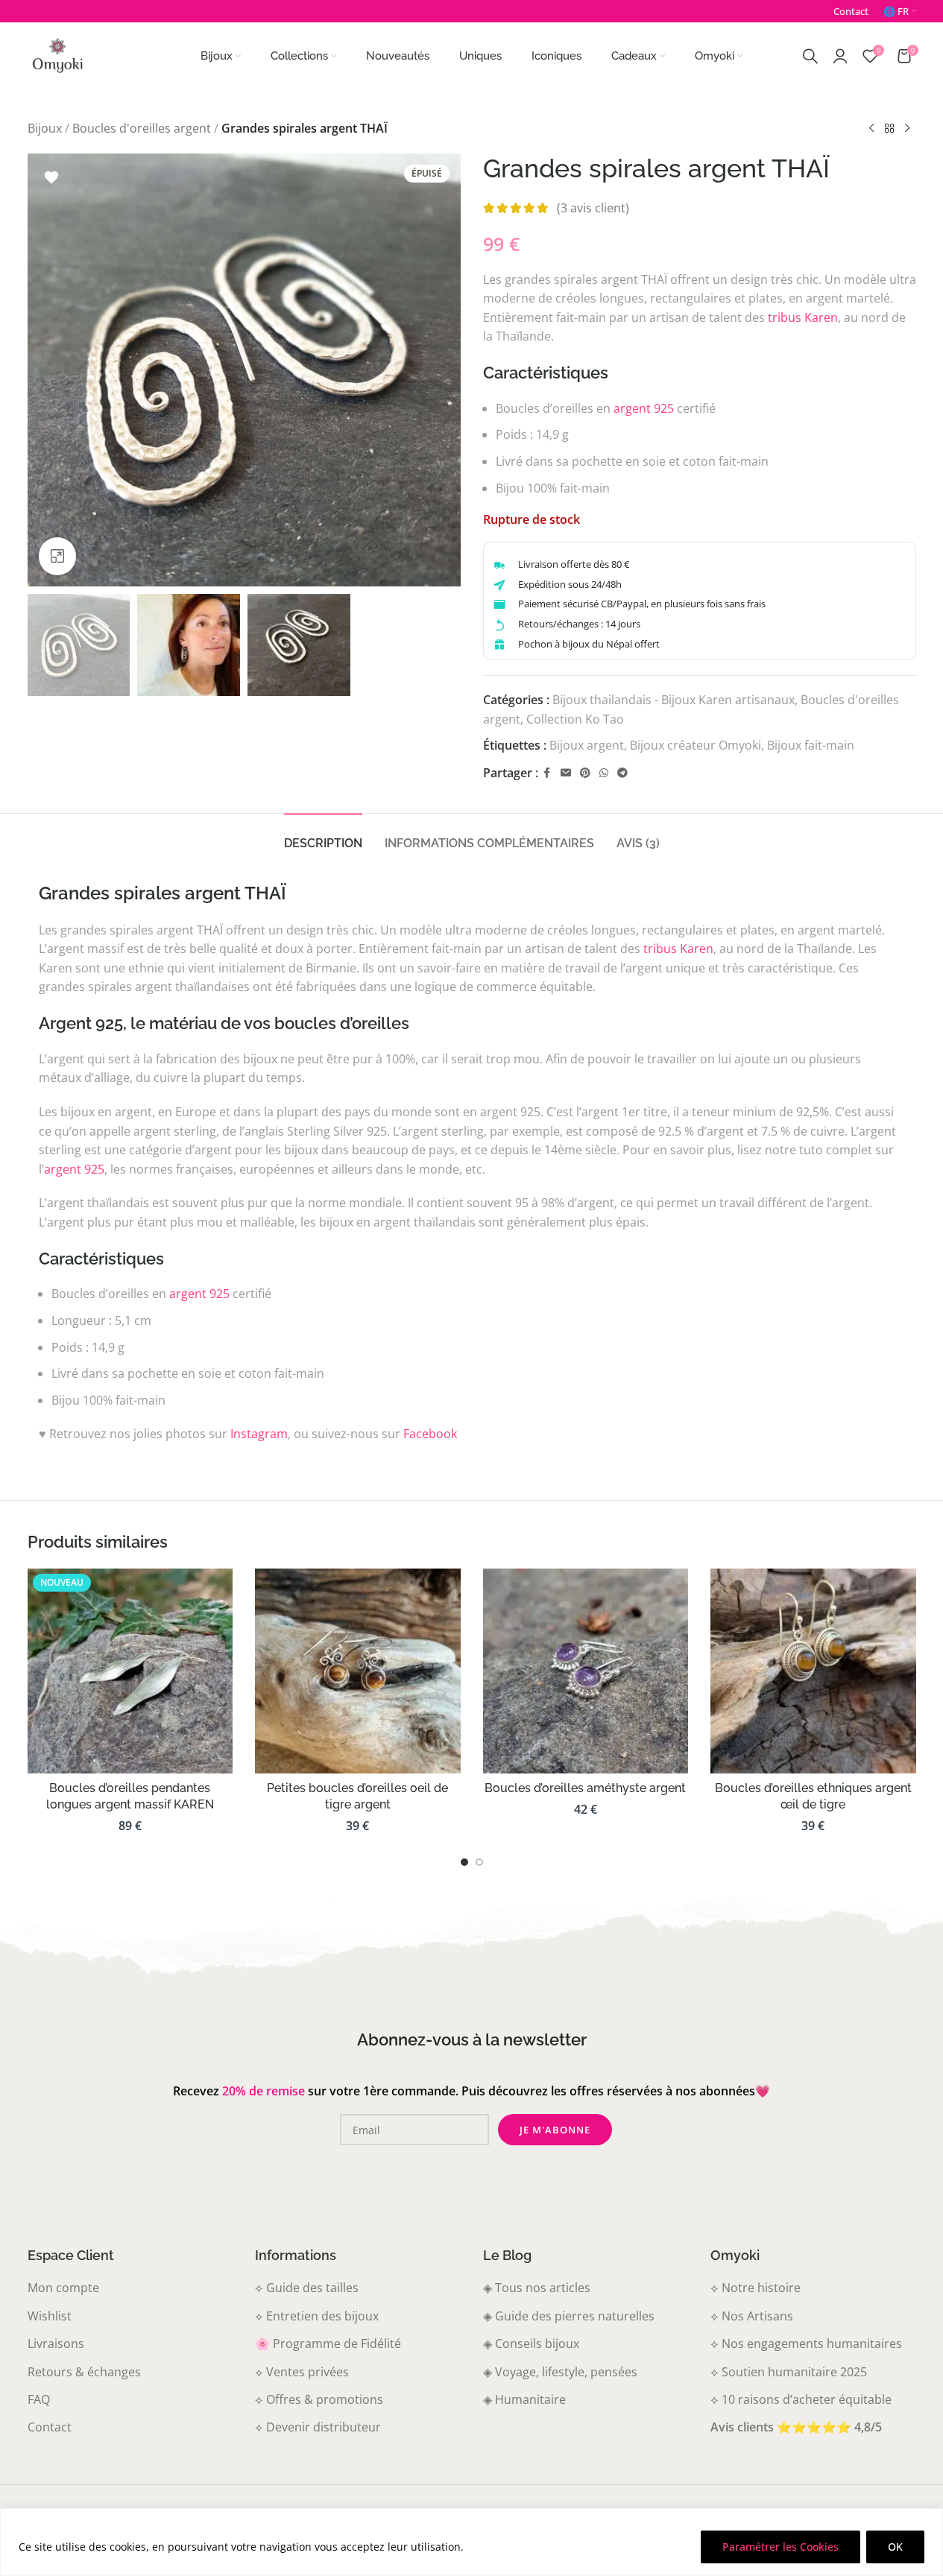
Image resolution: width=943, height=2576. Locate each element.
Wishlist (50, 2316)
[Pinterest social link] (585, 773)
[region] (471, 2542)
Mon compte (63, 2288)
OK (895, 2547)
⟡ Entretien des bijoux (317, 2316)
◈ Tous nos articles (537, 2288)
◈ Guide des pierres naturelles (569, 2316)
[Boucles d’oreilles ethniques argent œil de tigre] (813, 1671)
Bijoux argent (587, 745)
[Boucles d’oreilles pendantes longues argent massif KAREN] (130, 1671)
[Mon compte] (840, 56)
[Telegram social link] (622, 773)
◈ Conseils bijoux (531, 2344)
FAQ (39, 2399)
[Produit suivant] (907, 129)
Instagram (259, 1434)
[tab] (323, 836)
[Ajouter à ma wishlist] (51, 177)
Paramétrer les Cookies (780, 2547)
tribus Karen (803, 317)
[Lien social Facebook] (547, 773)
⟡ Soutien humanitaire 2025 (789, 2372)
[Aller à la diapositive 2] (479, 1862)
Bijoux (45, 128)
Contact (50, 2427)
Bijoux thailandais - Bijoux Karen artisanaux (674, 700)
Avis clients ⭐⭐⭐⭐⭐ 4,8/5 (796, 2427)
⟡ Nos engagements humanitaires (806, 2344)
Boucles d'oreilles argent (142, 128)
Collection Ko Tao (575, 719)
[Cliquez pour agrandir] (57, 556)
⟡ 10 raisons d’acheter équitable (801, 2399)
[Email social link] (566, 773)
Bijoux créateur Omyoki (696, 745)
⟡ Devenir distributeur (318, 2427)
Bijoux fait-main (811, 745)
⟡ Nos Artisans (752, 2316)
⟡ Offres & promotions (319, 2399)
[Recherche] (810, 56)
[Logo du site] (57, 54)
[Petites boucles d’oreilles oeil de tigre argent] (358, 1671)
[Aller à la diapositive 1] (464, 1862)
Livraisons (56, 2344)
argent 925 (644, 408)
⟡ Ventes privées (302, 2372)
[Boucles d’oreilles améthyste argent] (586, 1671)
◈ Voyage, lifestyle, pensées (560, 2372)
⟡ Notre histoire (756, 2288)
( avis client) (593, 208)
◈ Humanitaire (524, 2399)
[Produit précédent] (871, 129)
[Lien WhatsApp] (604, 773)
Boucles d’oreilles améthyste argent (585, 1788)
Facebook (430, 1434)
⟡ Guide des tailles (307, 2288)
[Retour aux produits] (889, 129)
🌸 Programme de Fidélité (328, 2344)
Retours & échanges (84, 2372)
